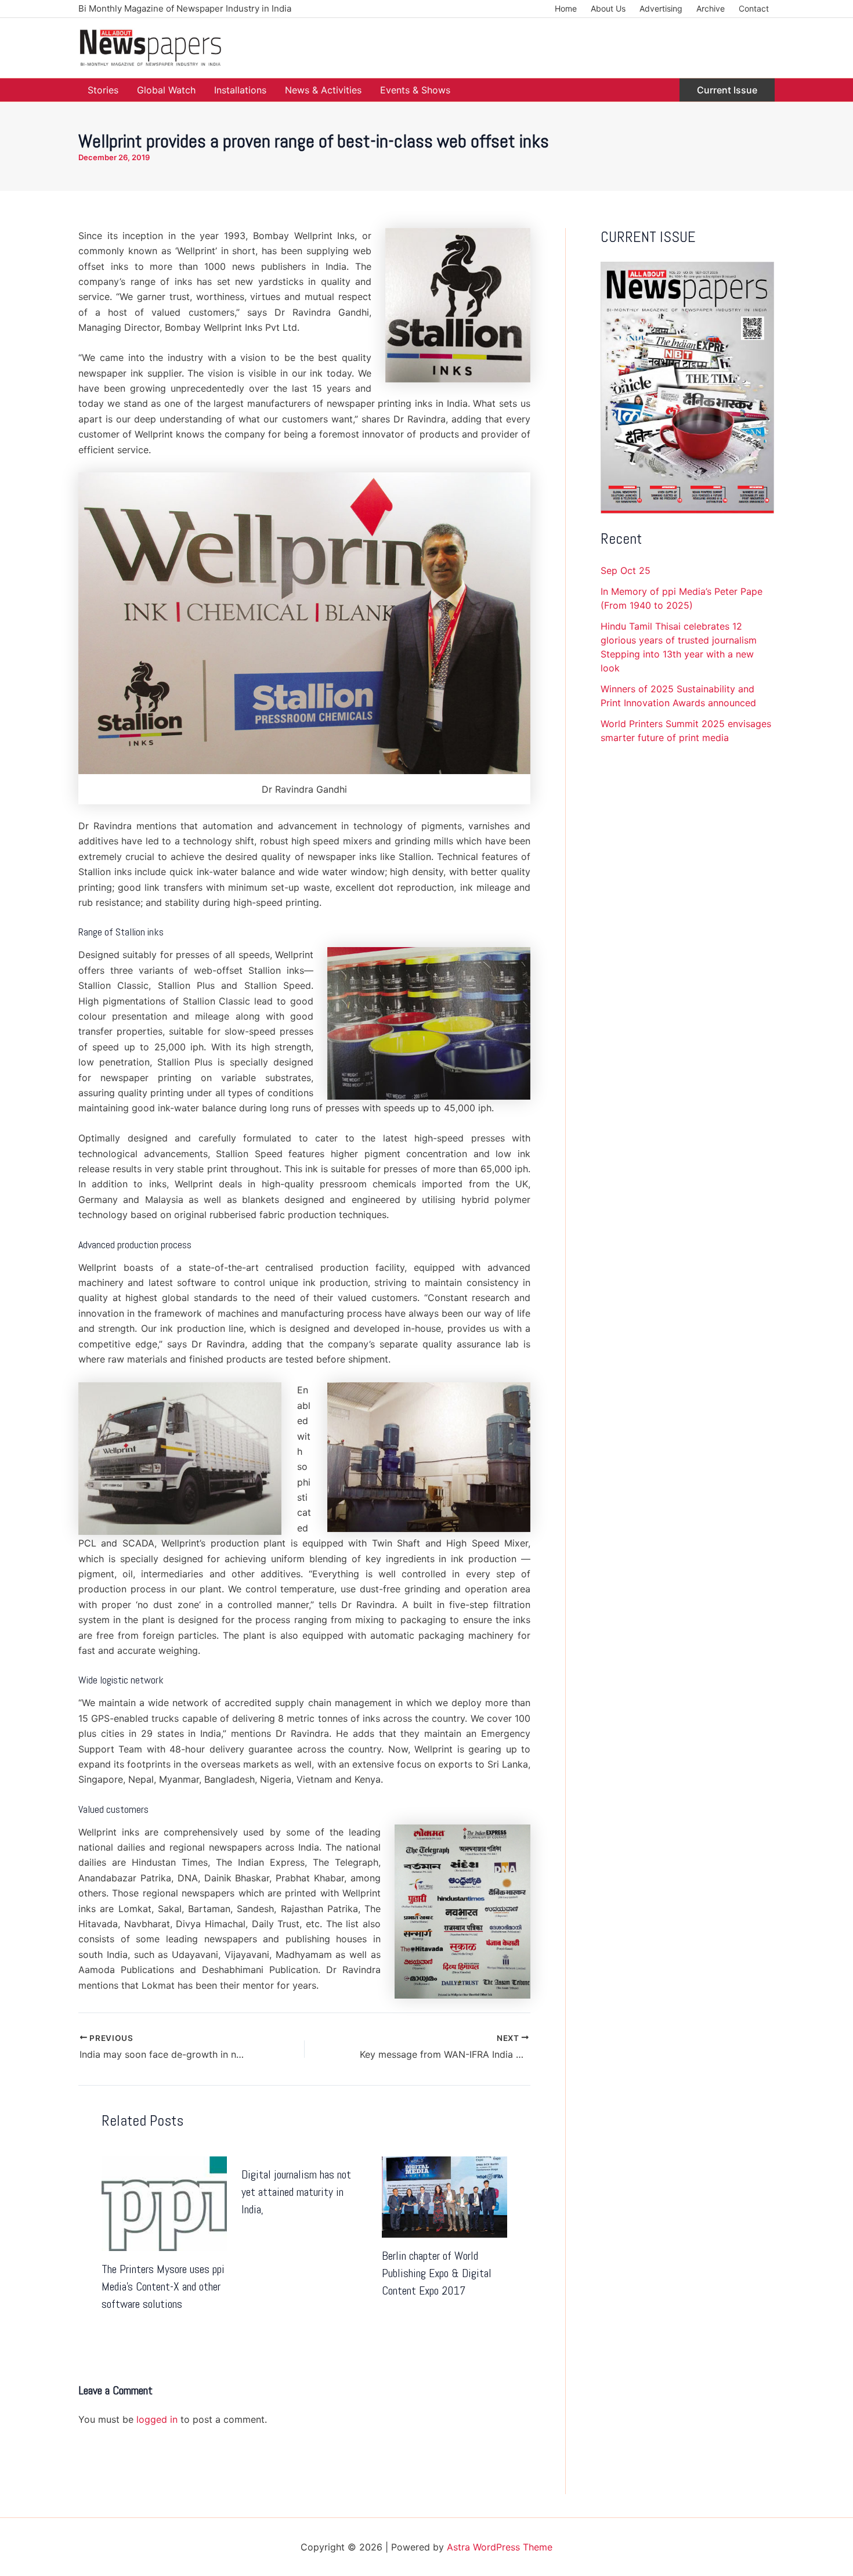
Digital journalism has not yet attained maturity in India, (296, 2192)
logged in (157, 2419)
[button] (727, 90)
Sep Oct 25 (626, 570)
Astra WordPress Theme (500, 2547)
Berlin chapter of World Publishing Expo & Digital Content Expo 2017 (437, 2273)
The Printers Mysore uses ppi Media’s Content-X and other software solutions (163, 2286)
